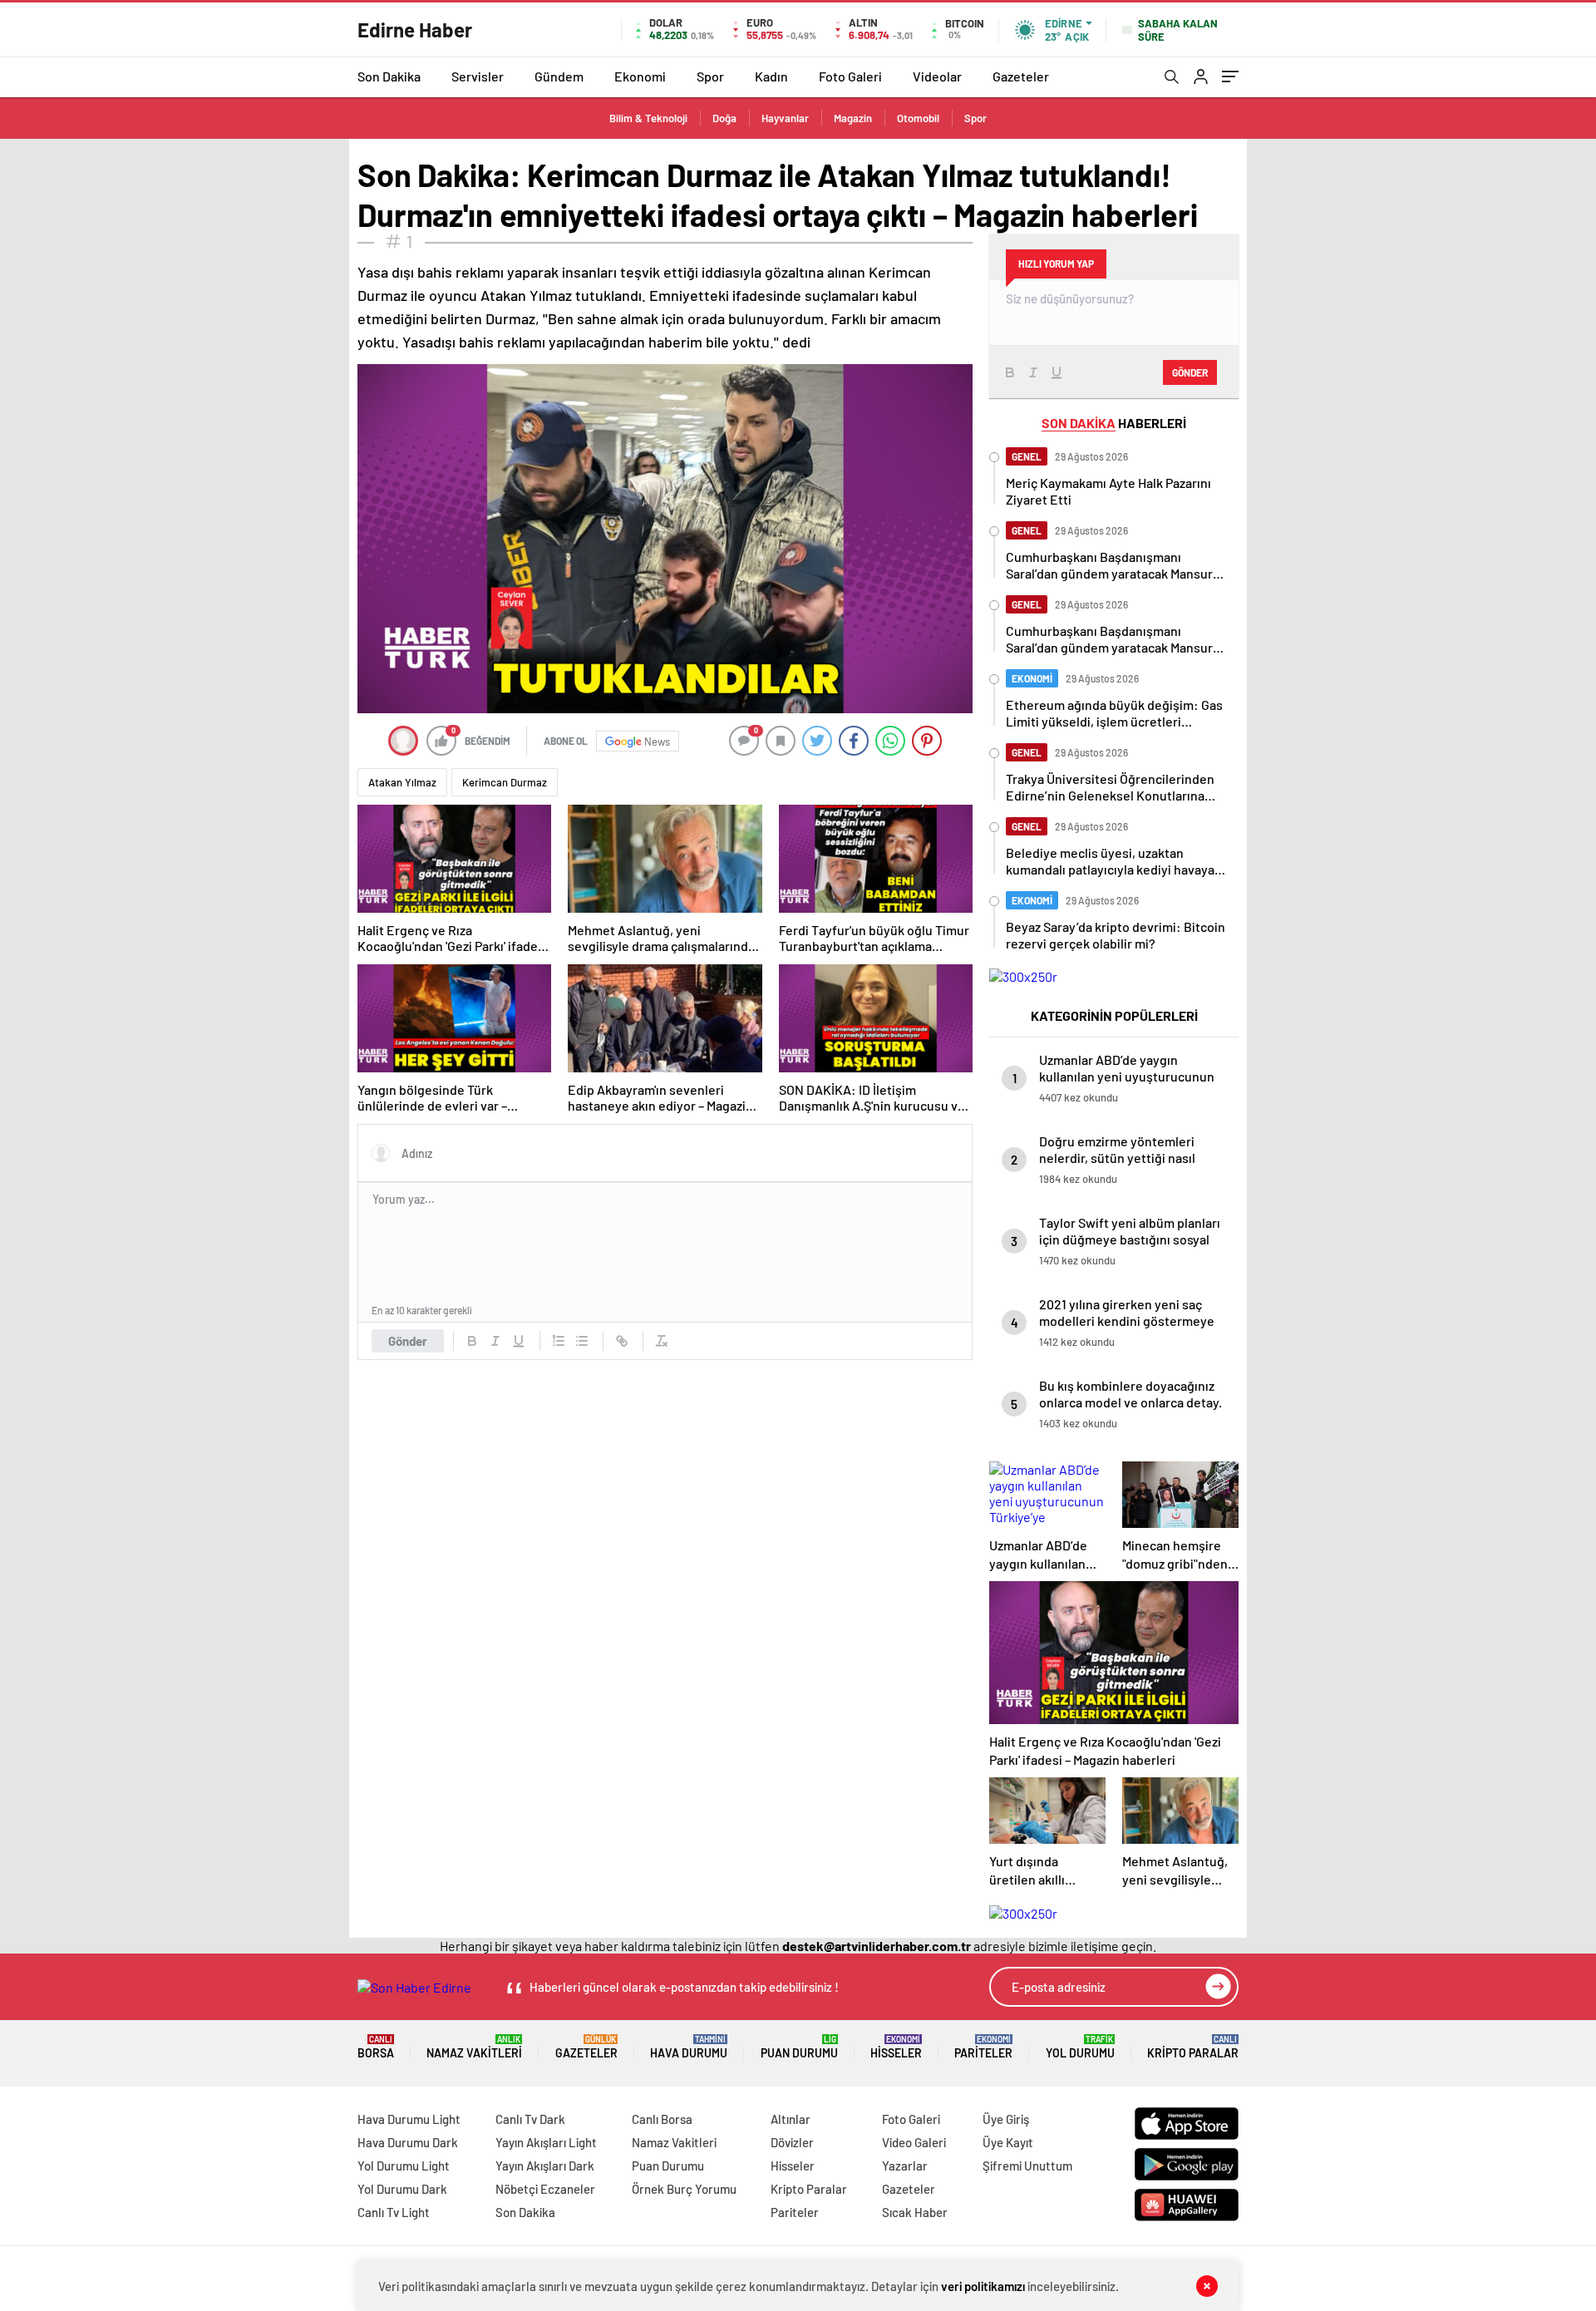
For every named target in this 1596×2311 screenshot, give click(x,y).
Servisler (478, 76)
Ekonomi (640, 76)
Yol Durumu (1080, 2047)
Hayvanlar (785, 118)
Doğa (724, 118)
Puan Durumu (799, 2047)
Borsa (376, 2047)
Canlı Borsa (662, 2119)
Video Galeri (914, 2142)
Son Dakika (389, 76)
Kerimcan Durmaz (505, 782)
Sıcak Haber (915, 2212)
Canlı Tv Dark (530, 2119)
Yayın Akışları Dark (545, 2166)
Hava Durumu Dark (408, 2142)
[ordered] (559, 1341)
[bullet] (582, 1341)
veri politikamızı (983, 2286)
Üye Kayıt (1008, 2142)
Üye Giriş (1006, 2119)
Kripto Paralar (1193, 2047)
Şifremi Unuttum (1027, 2166)
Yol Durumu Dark (402, 2189)
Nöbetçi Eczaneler (545, 2189)
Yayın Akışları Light (546, 2142)
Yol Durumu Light (404, 2166)
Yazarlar (905, 2166)
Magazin (853, 118)
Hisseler (896, 2047)
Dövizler (792, 2142)
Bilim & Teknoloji (648, 118)
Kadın (771, 76)
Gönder (408, 1341)
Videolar (937, 76)
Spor (710, 76)
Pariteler (983, 2047)
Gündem (559, 76)
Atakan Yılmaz (402, 782)
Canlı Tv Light (394, 2212)
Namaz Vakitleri (474, 2047)
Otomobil (918, 118)
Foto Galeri (850, 76)
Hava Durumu (689, 2047)
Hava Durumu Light (409, 2119)
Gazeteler (1021, 76)
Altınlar (791, 2119)
